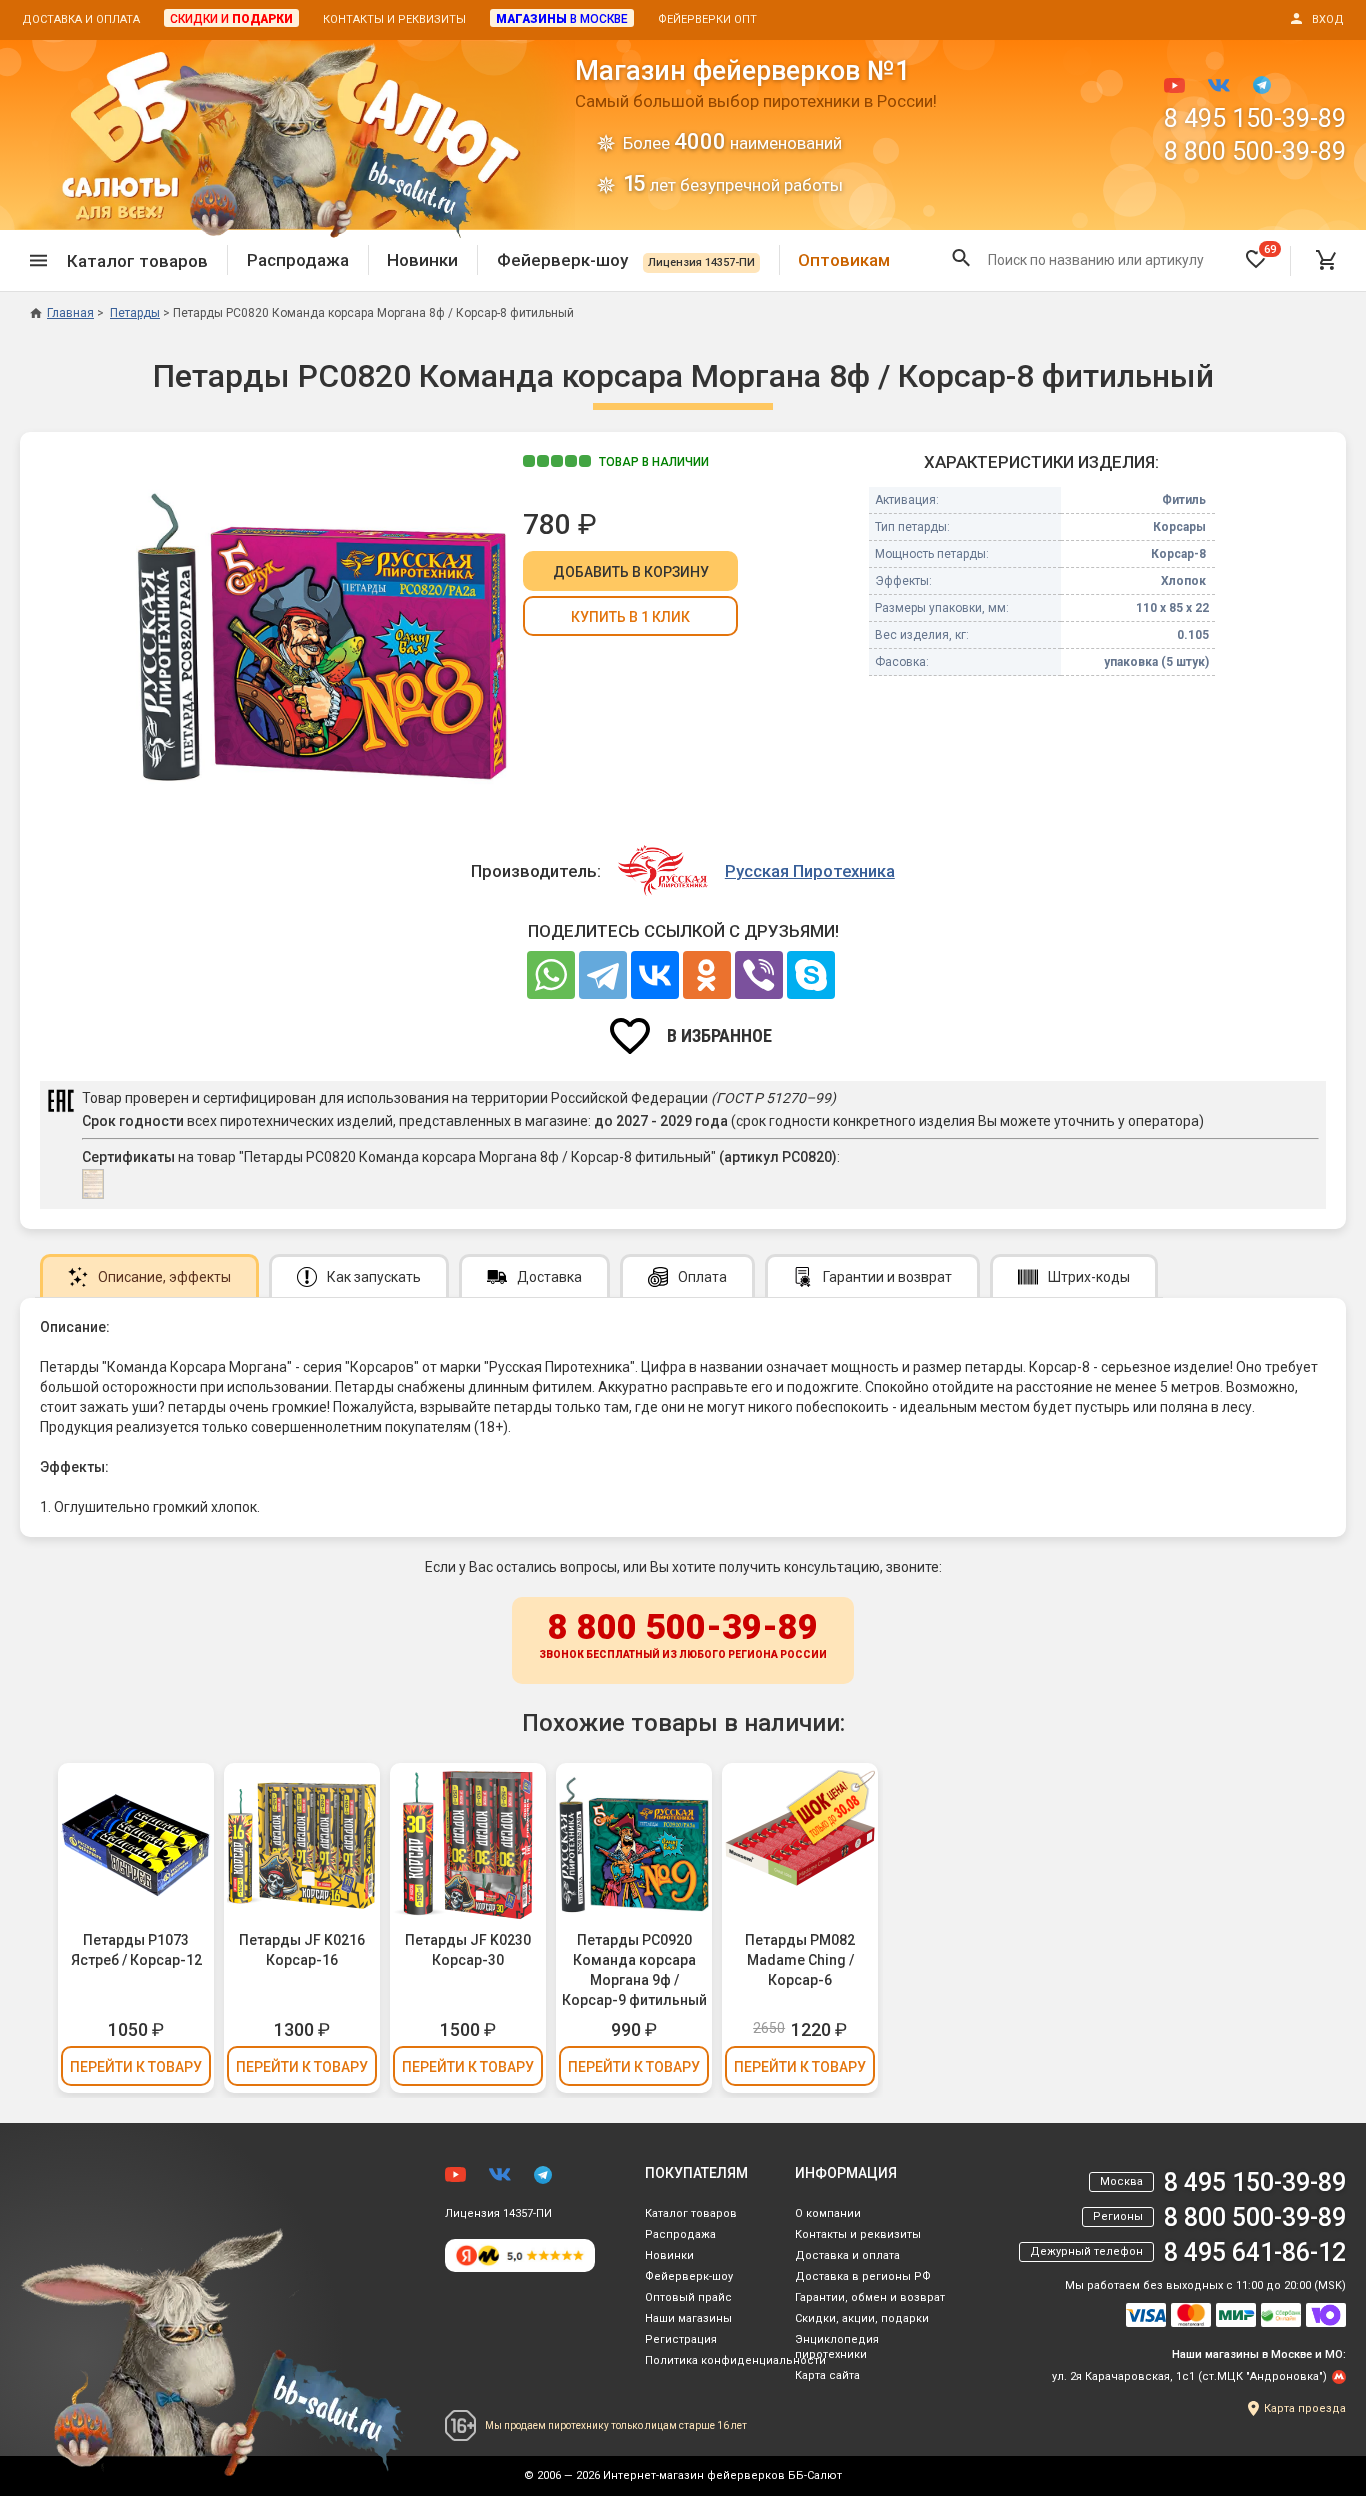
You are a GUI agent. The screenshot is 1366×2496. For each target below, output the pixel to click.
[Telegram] (603, 975)
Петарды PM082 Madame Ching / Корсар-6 (800, 1960)
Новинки (422, 260)
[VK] (655, 975)
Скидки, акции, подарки (862, 2318)
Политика (735, 2360)
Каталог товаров (691, 2213)
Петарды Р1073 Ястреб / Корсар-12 (136, 1950)
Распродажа (298, 260)
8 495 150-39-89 (1255, 118)
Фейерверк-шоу (626, 260)
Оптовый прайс (688, 2297)
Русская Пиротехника (810, 871)
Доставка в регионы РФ (863, 2276)
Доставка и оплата (81, 19)
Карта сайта (827, 2375)
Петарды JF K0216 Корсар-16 (302, 1950)
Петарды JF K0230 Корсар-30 (468, 1950)
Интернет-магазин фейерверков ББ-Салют (722, 2475)
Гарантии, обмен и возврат (870, 2297)
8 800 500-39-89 (1255, 151)
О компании (828, 2213)
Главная (70, 313)
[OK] (707, 975)
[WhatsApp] (551, 975)
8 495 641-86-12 (1255, 2252)
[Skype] (811, 975)
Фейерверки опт (707, 19)
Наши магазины (688, 2318)
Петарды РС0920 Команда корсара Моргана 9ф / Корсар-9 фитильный (634, 1970)
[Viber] (759, 975)
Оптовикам (844, 260)
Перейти (136, 2067)
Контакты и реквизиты (394, 19)
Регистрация (681, 2339)
